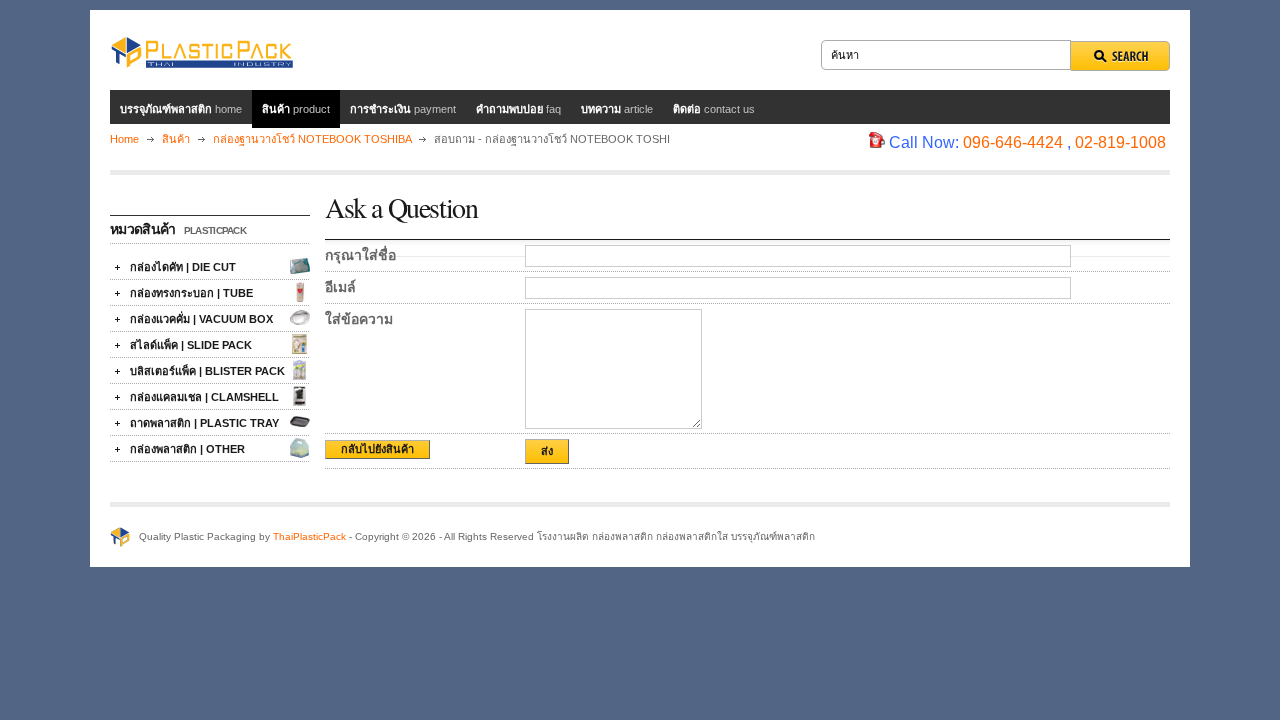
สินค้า (296, 109)
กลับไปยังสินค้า (377, 449)
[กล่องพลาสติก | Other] (300, 448)
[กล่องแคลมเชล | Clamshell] (300, 396)
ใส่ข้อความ (359, 319)
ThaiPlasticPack (309, 536)
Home (124, 139)
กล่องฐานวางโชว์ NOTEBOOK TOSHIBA (312, 139)
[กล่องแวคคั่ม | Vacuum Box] (300, 318)
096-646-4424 (1013, 142)
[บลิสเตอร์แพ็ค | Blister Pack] (300, 370)
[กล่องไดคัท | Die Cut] (300, 266)
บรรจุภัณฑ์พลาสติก (181, 109)
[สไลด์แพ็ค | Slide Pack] (300, 344)
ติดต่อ (714, 109)
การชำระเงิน (403, 109)
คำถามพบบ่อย (518, 109)
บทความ (617, 109)
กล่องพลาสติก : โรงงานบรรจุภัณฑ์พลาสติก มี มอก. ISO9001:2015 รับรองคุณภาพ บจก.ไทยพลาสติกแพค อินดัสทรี (201, 50)
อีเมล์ (340, 287)
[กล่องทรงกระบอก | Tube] (300, 292)
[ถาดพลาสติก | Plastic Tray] (300, 422)
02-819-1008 (1120, 142)
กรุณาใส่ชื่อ (360, 255)
